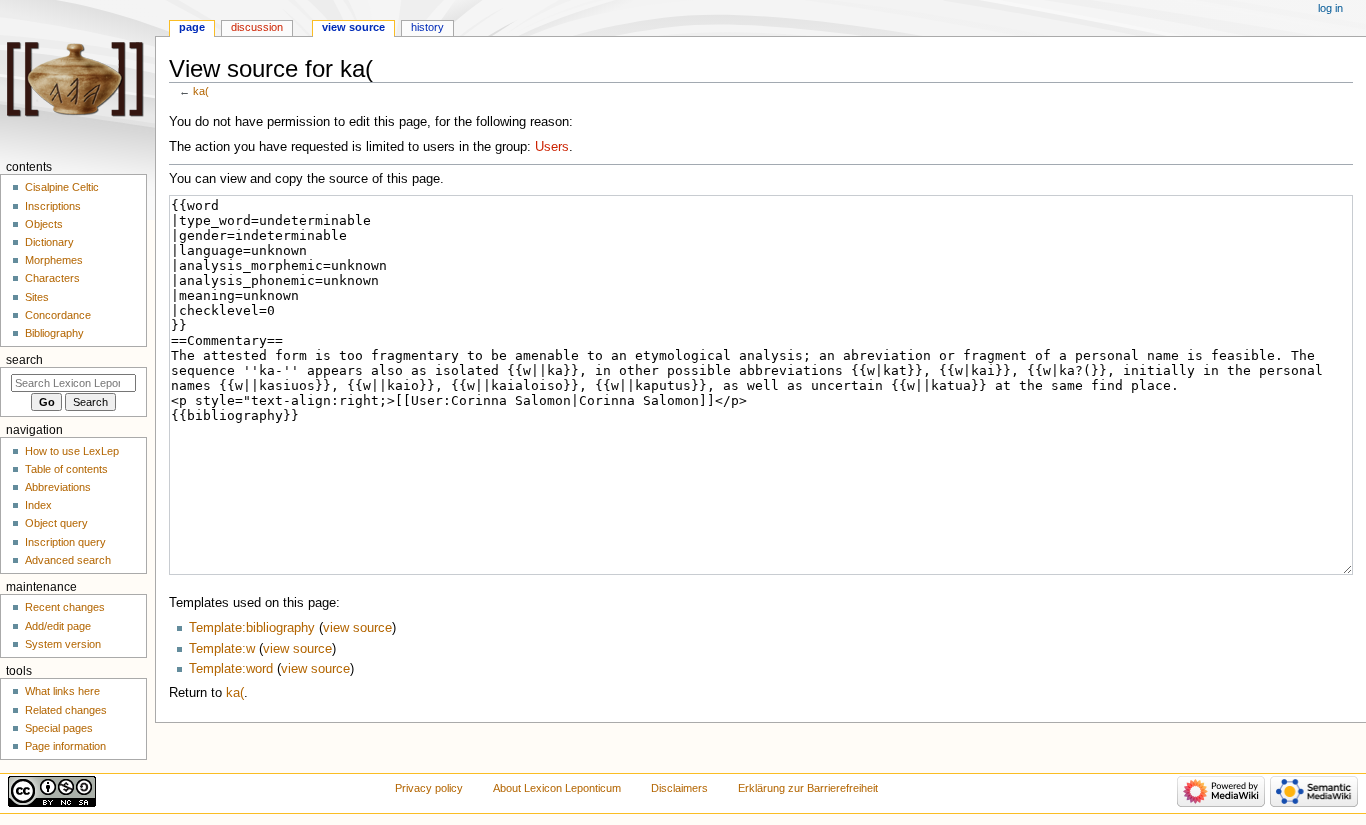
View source (353, 27)
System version (63, 644)
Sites (37, 297)
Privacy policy (429, 788)
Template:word (231, 669)
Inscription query (65, 542)
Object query (56, 523)
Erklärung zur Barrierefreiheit (808, 788)
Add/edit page (58, 626)
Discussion (257, 27)
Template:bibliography (252, 628)
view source (357, 628)
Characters (52, 278)
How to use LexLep (72, 451)
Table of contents (66, 469)
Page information (65, 746)
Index (38, 505)
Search (24, 360)
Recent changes (65, 607)
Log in (1330, 8)
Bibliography (54, 333)
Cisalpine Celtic (62, 187)
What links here (62, 691)
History (427, 27)
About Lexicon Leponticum (557, 788)
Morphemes (54, 260)
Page (192, 27)
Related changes (66, 710)
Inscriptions (53, 206)
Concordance (58, 315)
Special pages (59, 728)
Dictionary (49, 242)
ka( (201, 91)
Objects (44, 224)
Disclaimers (679, 788)
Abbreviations (58, 487)
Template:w (222, 649)
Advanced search (68, 560)
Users (552, 147)
